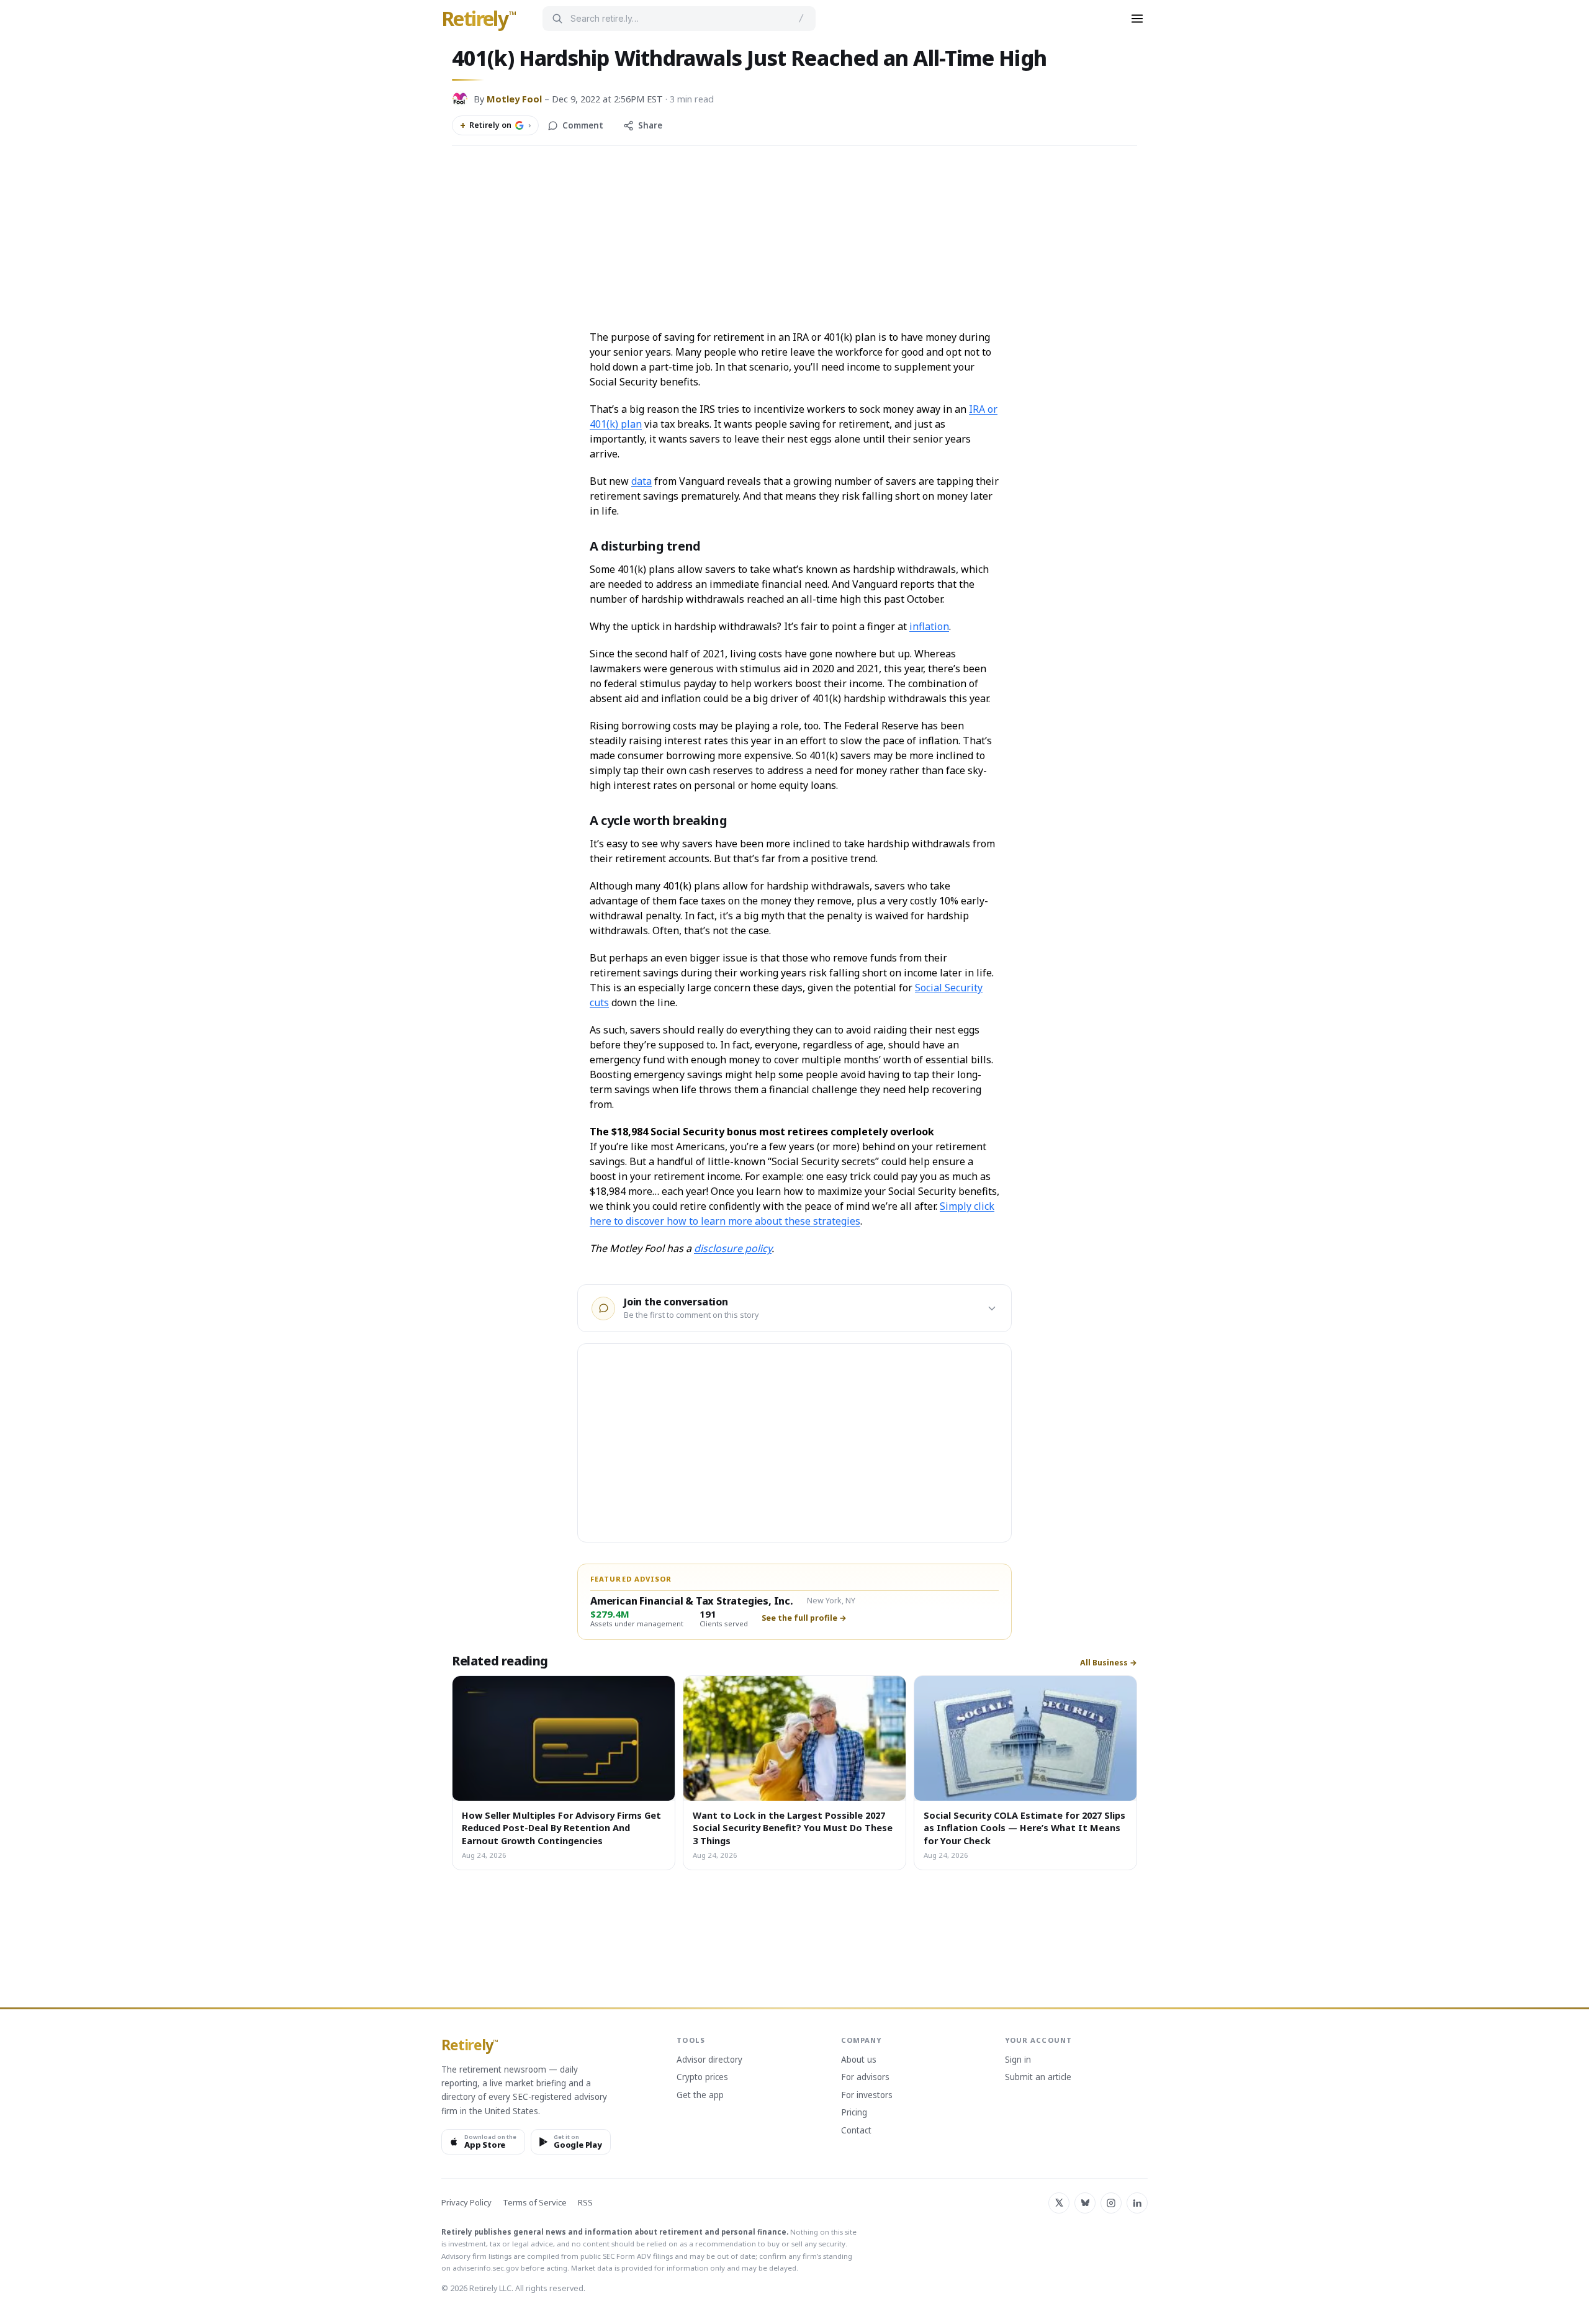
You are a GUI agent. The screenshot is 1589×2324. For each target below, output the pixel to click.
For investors (867, 2096)
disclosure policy (733, 1248)
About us (859, 2060)
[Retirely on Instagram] (1111, 2203)
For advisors (865, 2078)
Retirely (479, 19)
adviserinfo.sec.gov (486, 2268)
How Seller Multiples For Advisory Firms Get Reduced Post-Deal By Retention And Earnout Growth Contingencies (561, 1828)
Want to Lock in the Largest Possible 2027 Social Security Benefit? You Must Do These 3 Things (793, 1828)
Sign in (1018, 2060)
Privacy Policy (466, 2203)
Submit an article (1038, 2078)
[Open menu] (1137, 19)
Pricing (854, 2113)
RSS (585, 2203)
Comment (583, 125)
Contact (856, 2131)
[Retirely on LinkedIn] (1137, 2203)
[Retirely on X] (1059, 2203)
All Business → (1109, 1663)
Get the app (700, 2096)
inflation (929, 626)
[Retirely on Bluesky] (1085, 2203)
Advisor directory (709, 2060)
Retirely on (495, 125)
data (641, 481)
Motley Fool (514, 99)
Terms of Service (535, 2203)
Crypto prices (702, 2078)
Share (650, 125)
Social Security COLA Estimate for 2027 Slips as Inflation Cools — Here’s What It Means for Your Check (1024, 1828)
